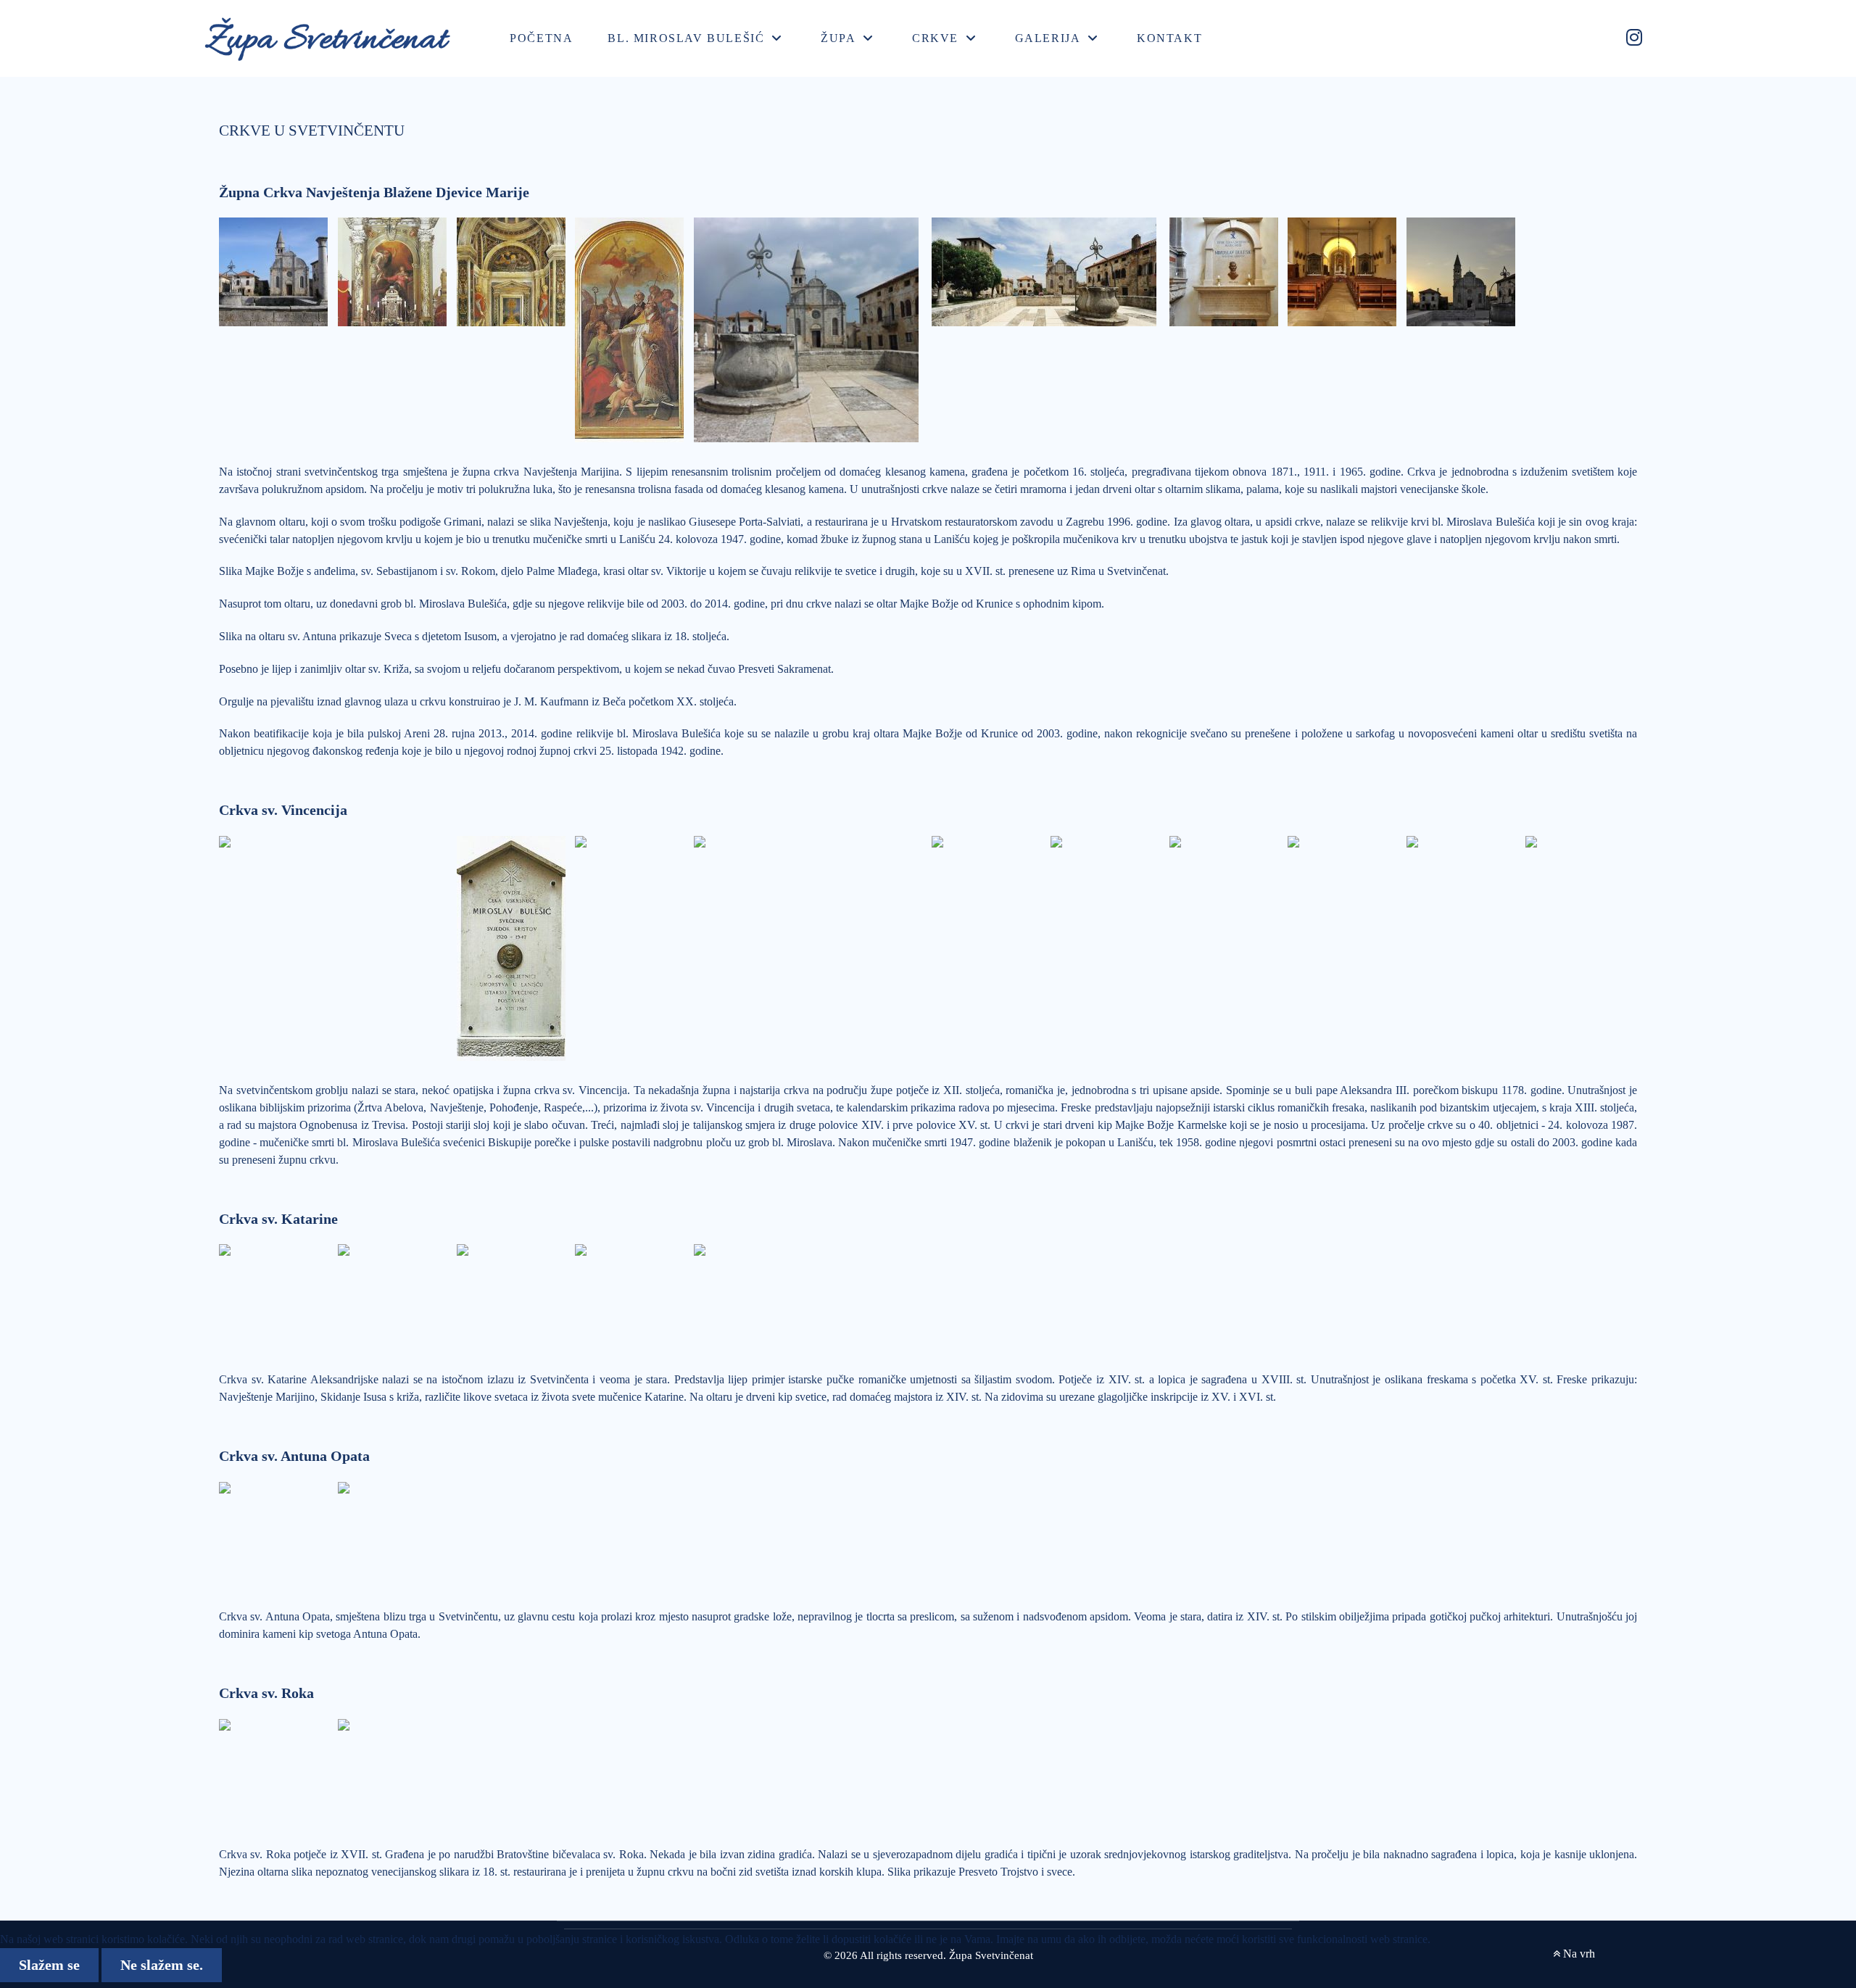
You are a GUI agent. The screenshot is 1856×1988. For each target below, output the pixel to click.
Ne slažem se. (162, 1965)
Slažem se (49, 1965)
